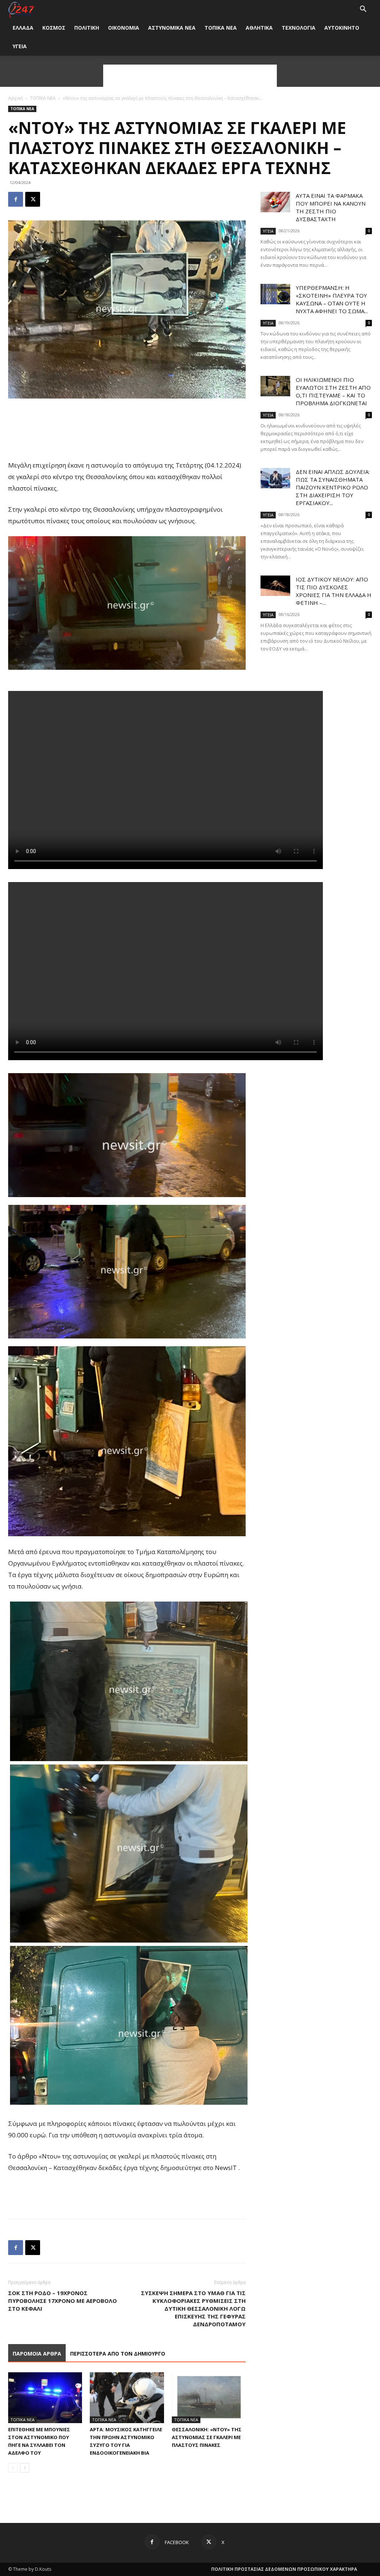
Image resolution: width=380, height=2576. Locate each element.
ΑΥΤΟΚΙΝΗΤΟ (342, 28)
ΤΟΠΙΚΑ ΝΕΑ (221, 28)
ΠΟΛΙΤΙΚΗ (87, 28)
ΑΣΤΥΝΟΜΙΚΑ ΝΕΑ (172, 28)
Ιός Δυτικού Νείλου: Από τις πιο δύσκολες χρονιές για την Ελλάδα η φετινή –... (334, 591)
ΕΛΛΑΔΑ (23, 28)
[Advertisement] (190, 76)
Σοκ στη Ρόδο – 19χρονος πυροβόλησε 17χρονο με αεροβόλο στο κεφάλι (63, 2301)
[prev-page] (13, 2468)
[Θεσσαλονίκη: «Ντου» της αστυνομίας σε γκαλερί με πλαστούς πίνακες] (209, 2398)
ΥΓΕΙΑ (20, 46)
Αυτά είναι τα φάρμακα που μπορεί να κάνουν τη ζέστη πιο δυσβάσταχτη (331, 207)
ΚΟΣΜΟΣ (54, 28)
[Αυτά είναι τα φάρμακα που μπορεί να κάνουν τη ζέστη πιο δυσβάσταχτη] (275, 202)
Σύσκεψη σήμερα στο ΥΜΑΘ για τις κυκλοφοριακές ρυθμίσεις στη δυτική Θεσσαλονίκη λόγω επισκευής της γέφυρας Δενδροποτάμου (193, 2308)
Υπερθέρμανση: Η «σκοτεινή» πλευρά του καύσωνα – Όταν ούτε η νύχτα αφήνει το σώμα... (332, 299)
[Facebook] (16, 199)
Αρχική (16, 98)
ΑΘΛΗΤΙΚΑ (259, 28)
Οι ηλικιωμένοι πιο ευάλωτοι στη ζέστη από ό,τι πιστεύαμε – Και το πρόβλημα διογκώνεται (333, 391)
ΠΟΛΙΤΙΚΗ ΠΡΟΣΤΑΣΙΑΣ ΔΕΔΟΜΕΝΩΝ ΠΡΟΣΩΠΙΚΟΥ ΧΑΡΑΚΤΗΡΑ (284, 2569)
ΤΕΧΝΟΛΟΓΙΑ (299, 28)
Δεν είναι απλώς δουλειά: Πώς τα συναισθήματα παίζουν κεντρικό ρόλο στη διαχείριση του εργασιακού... (333, 487)
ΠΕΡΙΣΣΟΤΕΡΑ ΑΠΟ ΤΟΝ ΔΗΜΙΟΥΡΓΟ (118, 2354)
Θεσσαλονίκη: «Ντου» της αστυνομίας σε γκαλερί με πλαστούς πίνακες (207, 2437)
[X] (33, 199)
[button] (363, 10)
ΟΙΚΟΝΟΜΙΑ (124, 28)
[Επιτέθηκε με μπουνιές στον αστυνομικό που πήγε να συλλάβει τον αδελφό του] (45, 2398)
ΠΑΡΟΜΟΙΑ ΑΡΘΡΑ (37, 2354)
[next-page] (25, 2468)
